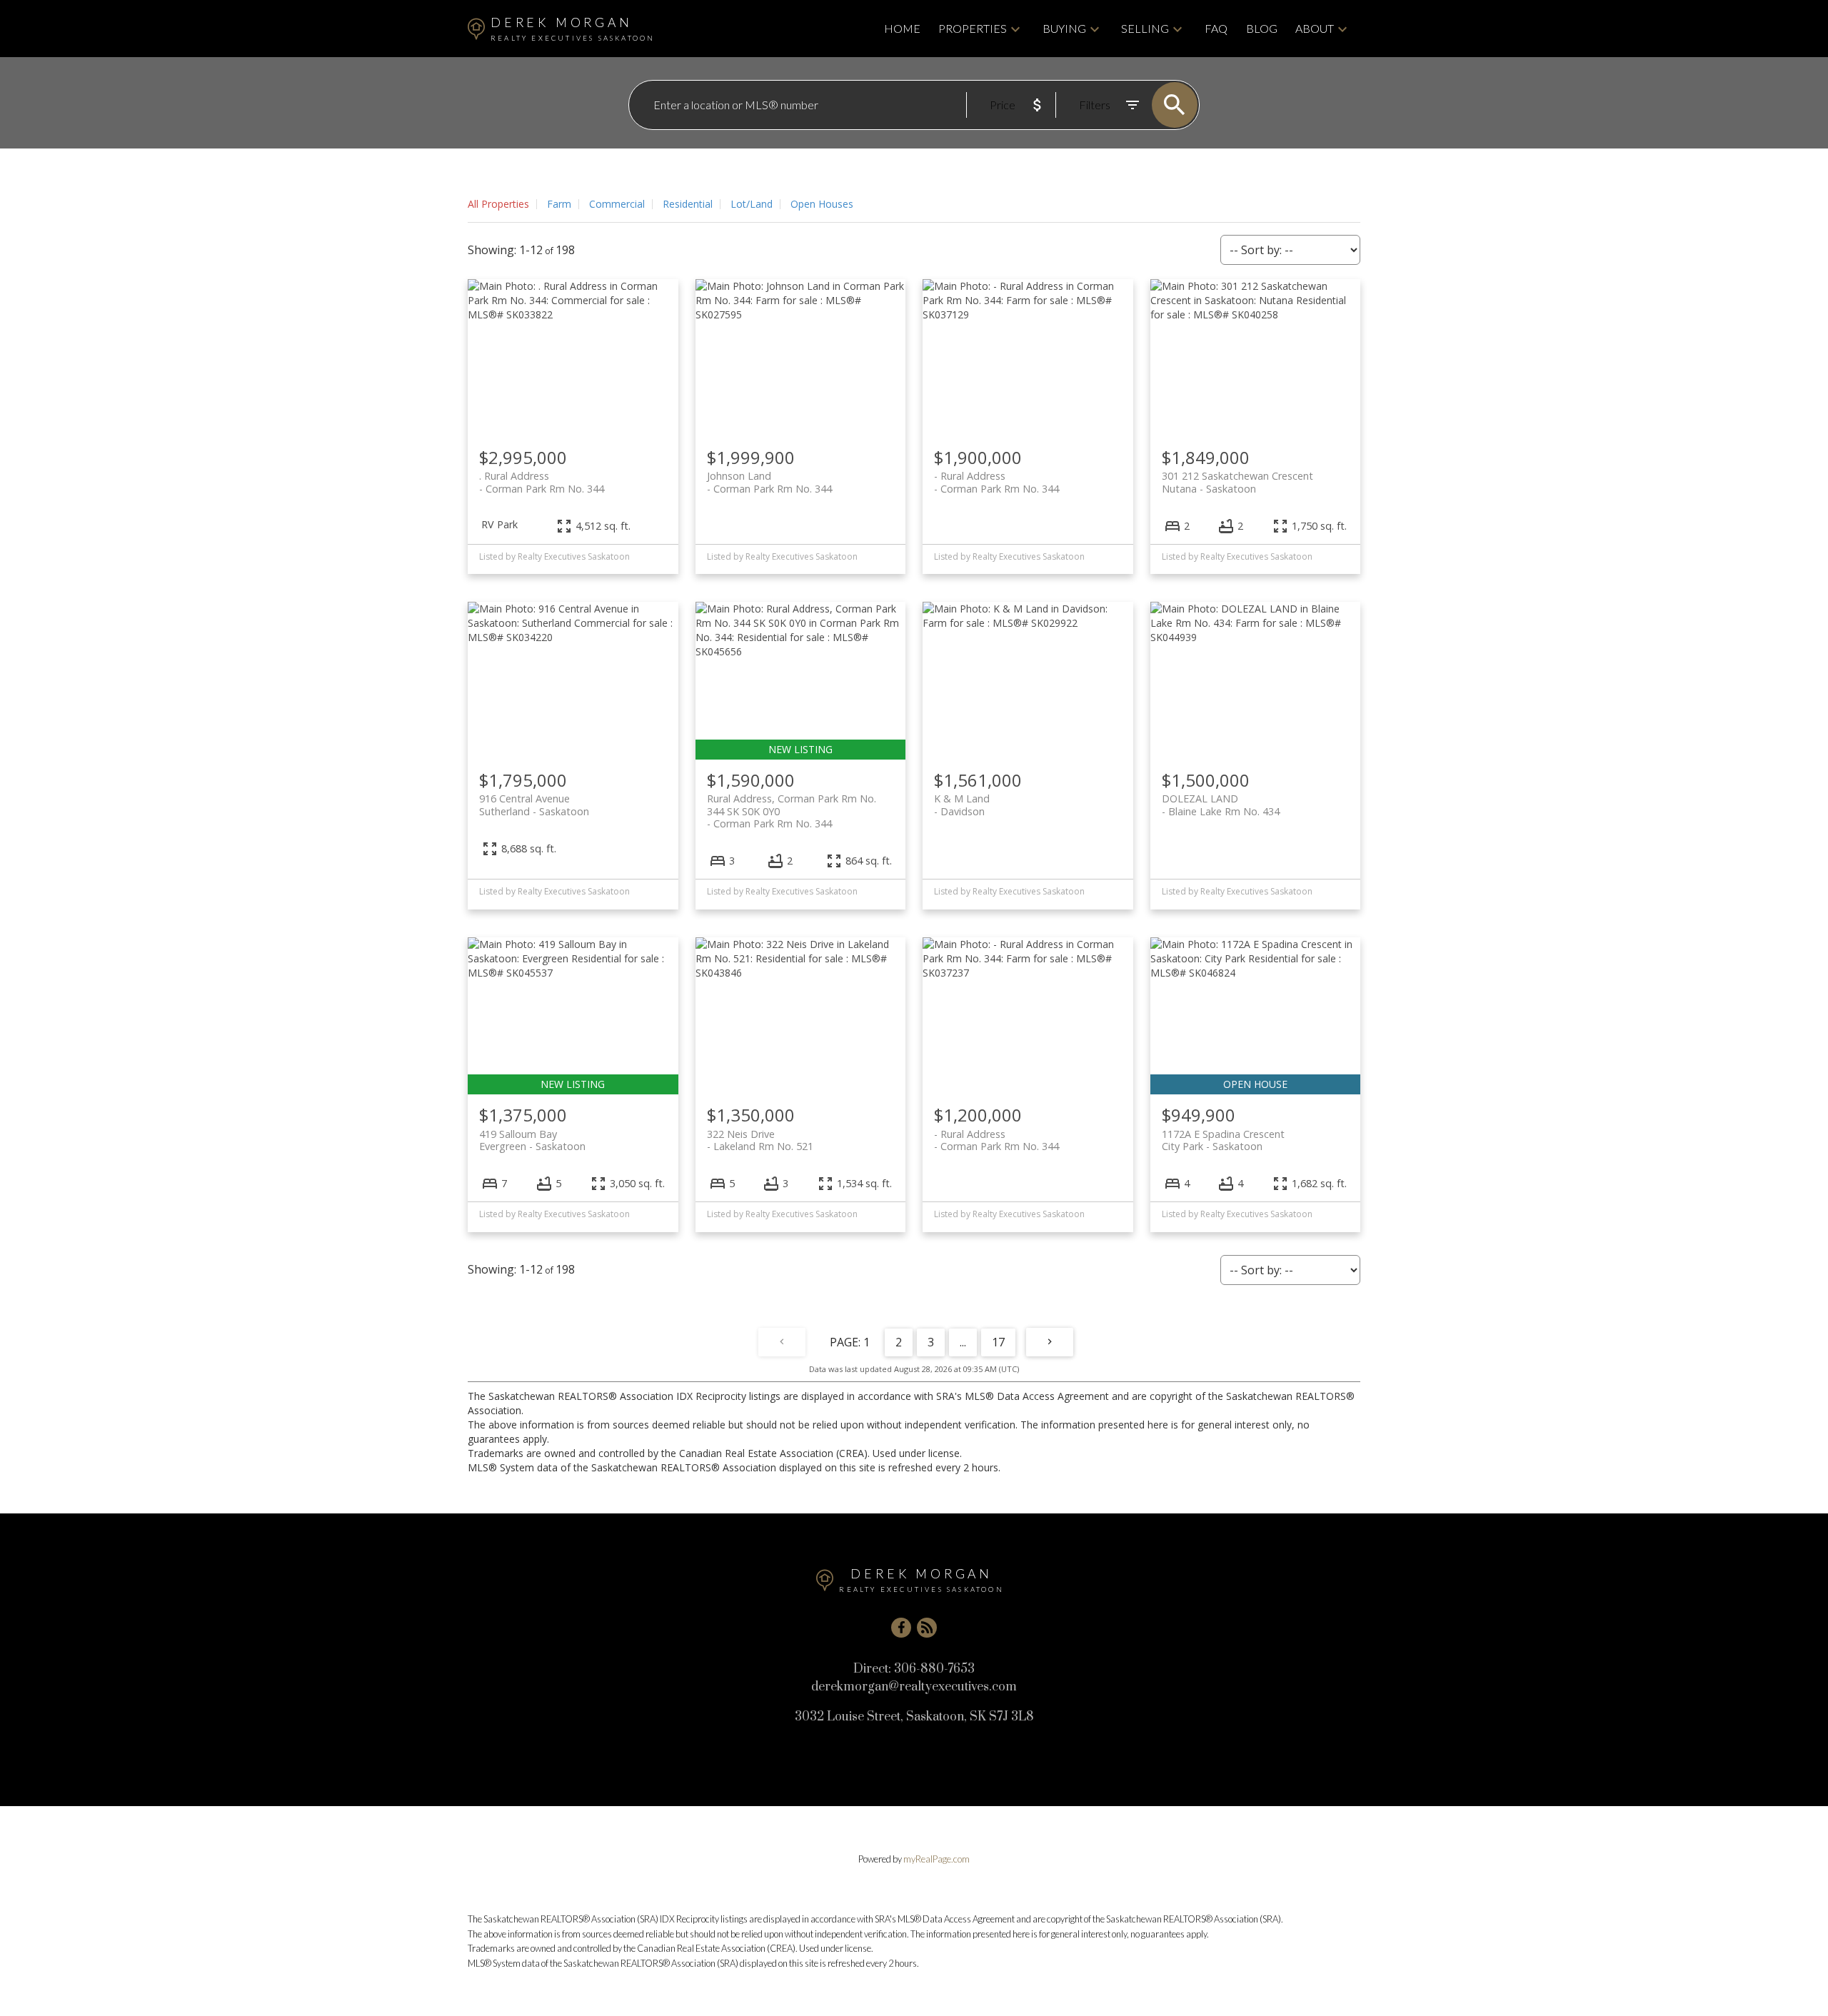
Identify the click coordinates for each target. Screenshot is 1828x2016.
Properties (973, 28)
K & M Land (962, 805)
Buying (1064, 28)
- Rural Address (996, 482)
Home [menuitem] (902, 28)
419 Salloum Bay (532, 1140)
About (1315, 28)
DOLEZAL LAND (1221, 805)
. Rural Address (542, 482)
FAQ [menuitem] (1216, 28)
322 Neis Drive (760, 1140)
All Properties (498, 204)
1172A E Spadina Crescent (1223, 1140)
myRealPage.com (936, 1859)
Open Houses (822, 204)
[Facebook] (901, 1628)
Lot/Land (752, 204)
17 (998, 1342)
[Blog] (927, 1628)
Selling (1145, 28)
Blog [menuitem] (1262, 28)
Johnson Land (769, 482)
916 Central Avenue (534, 805)
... (963, 1342)
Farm (559, 204)
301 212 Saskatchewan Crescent (1237, 482)
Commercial (617, 204)
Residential (688, 204)
